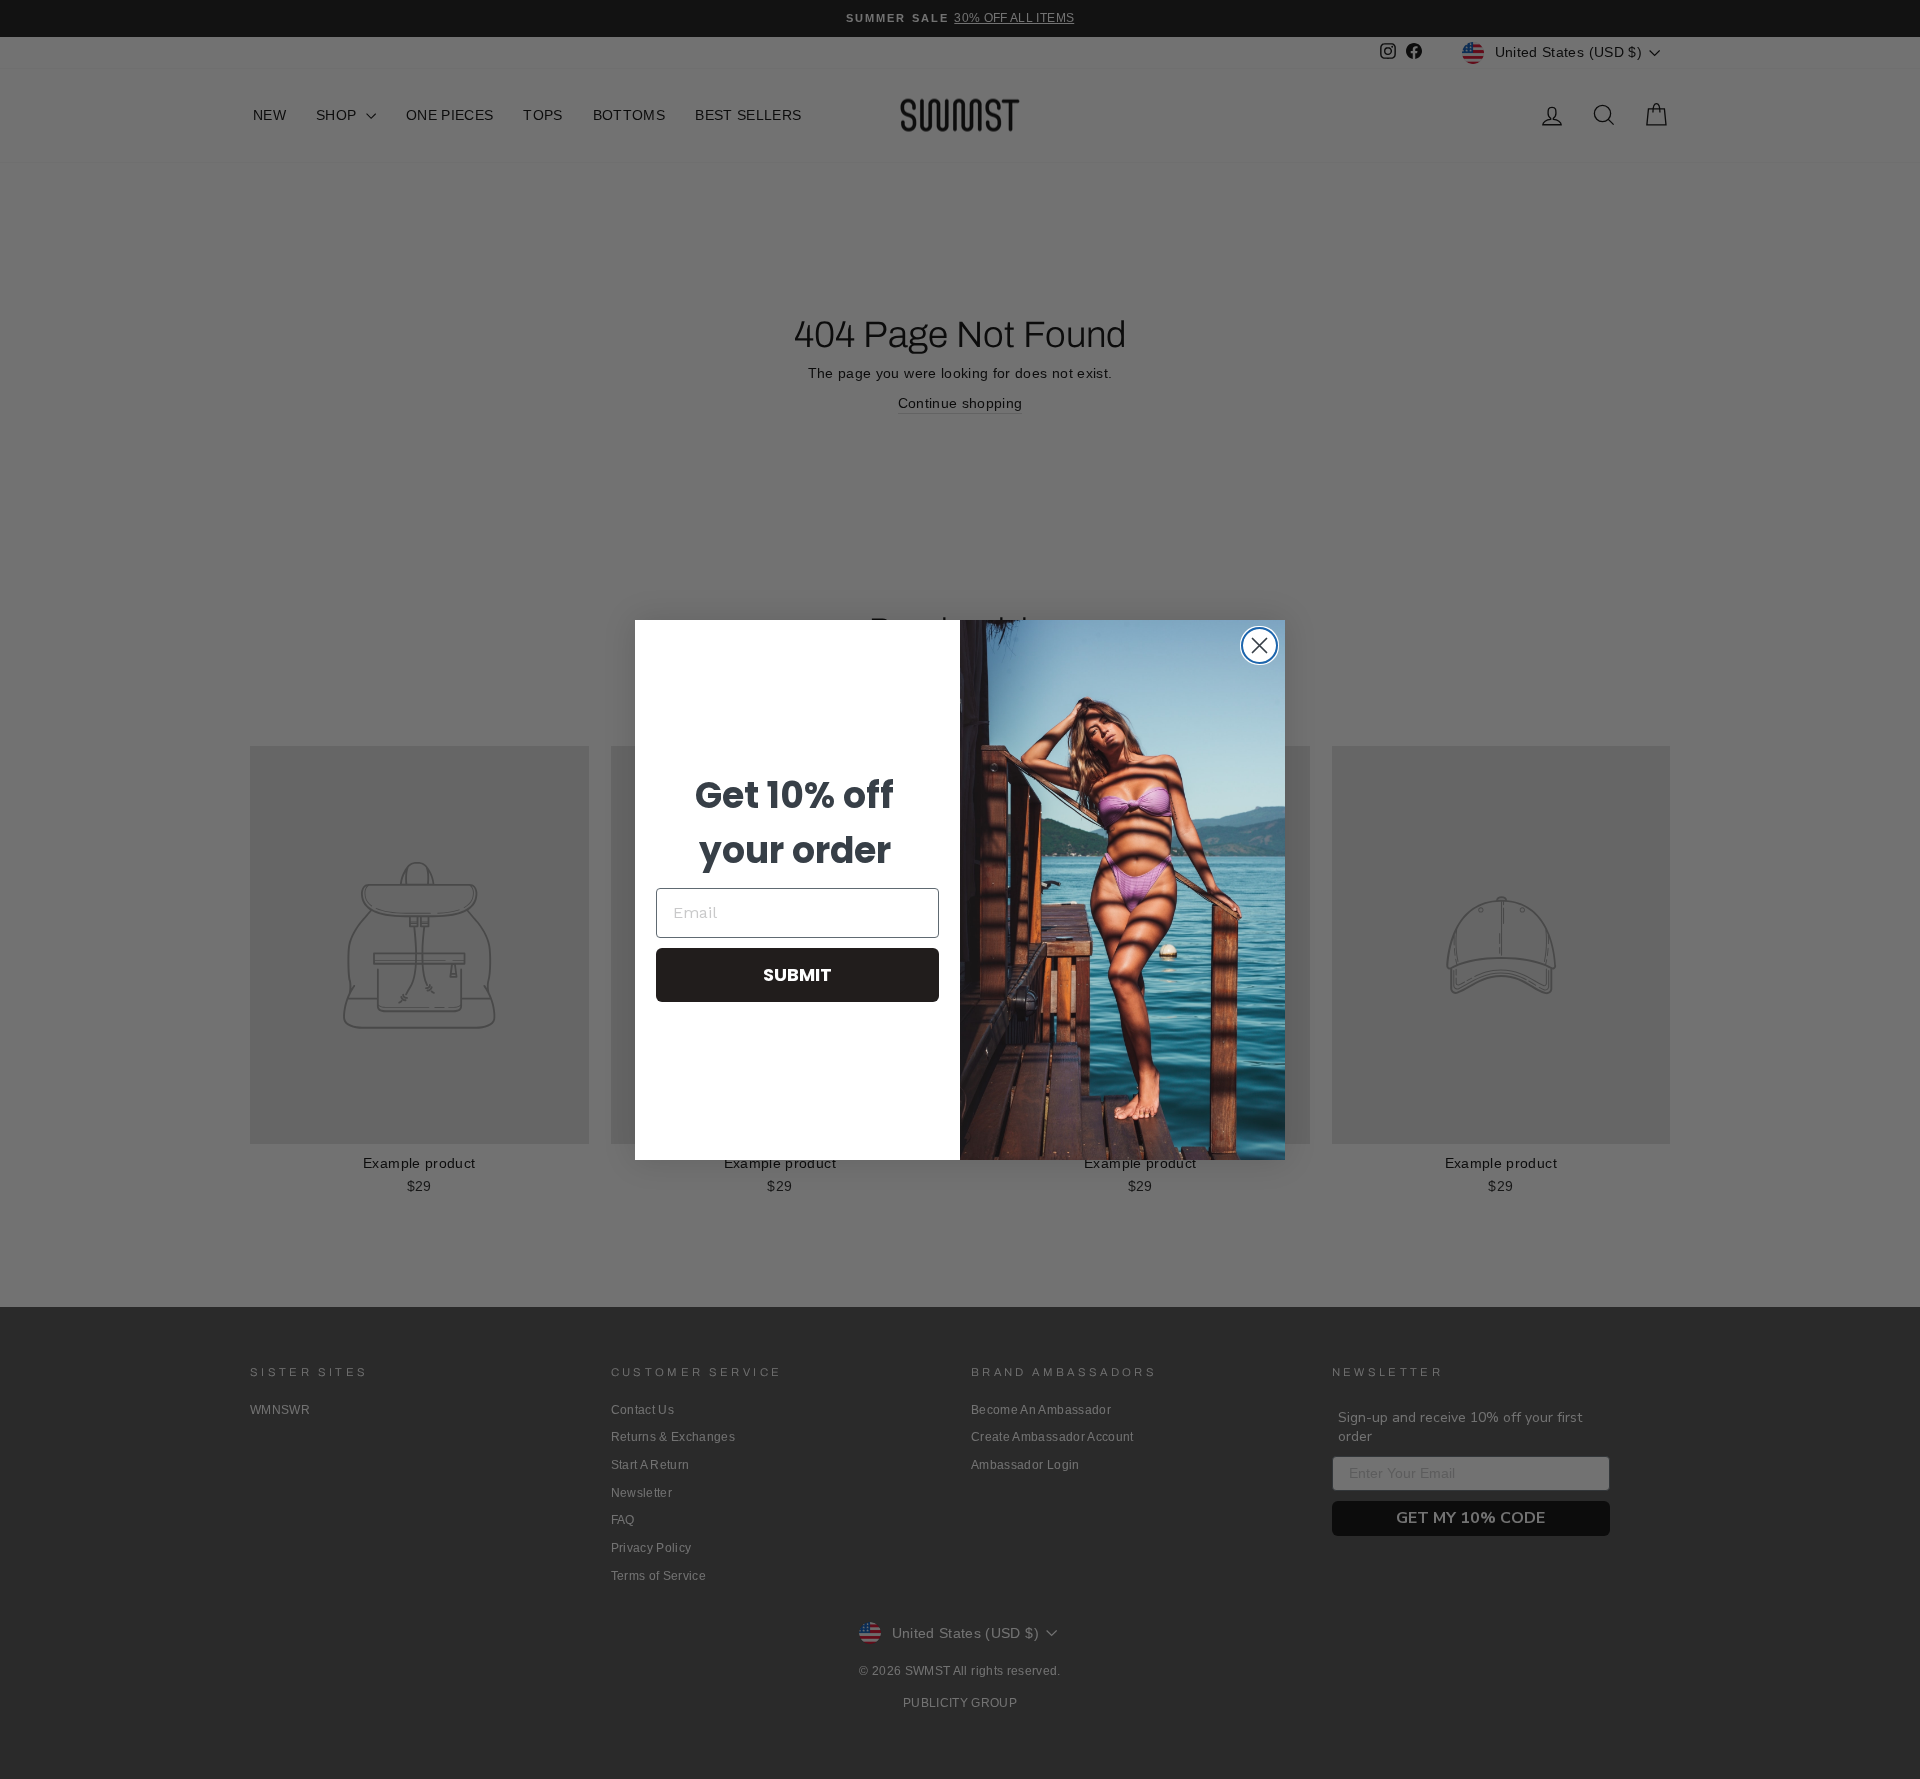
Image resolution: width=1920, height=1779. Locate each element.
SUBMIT (797, 974)
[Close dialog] (1259, 645)
